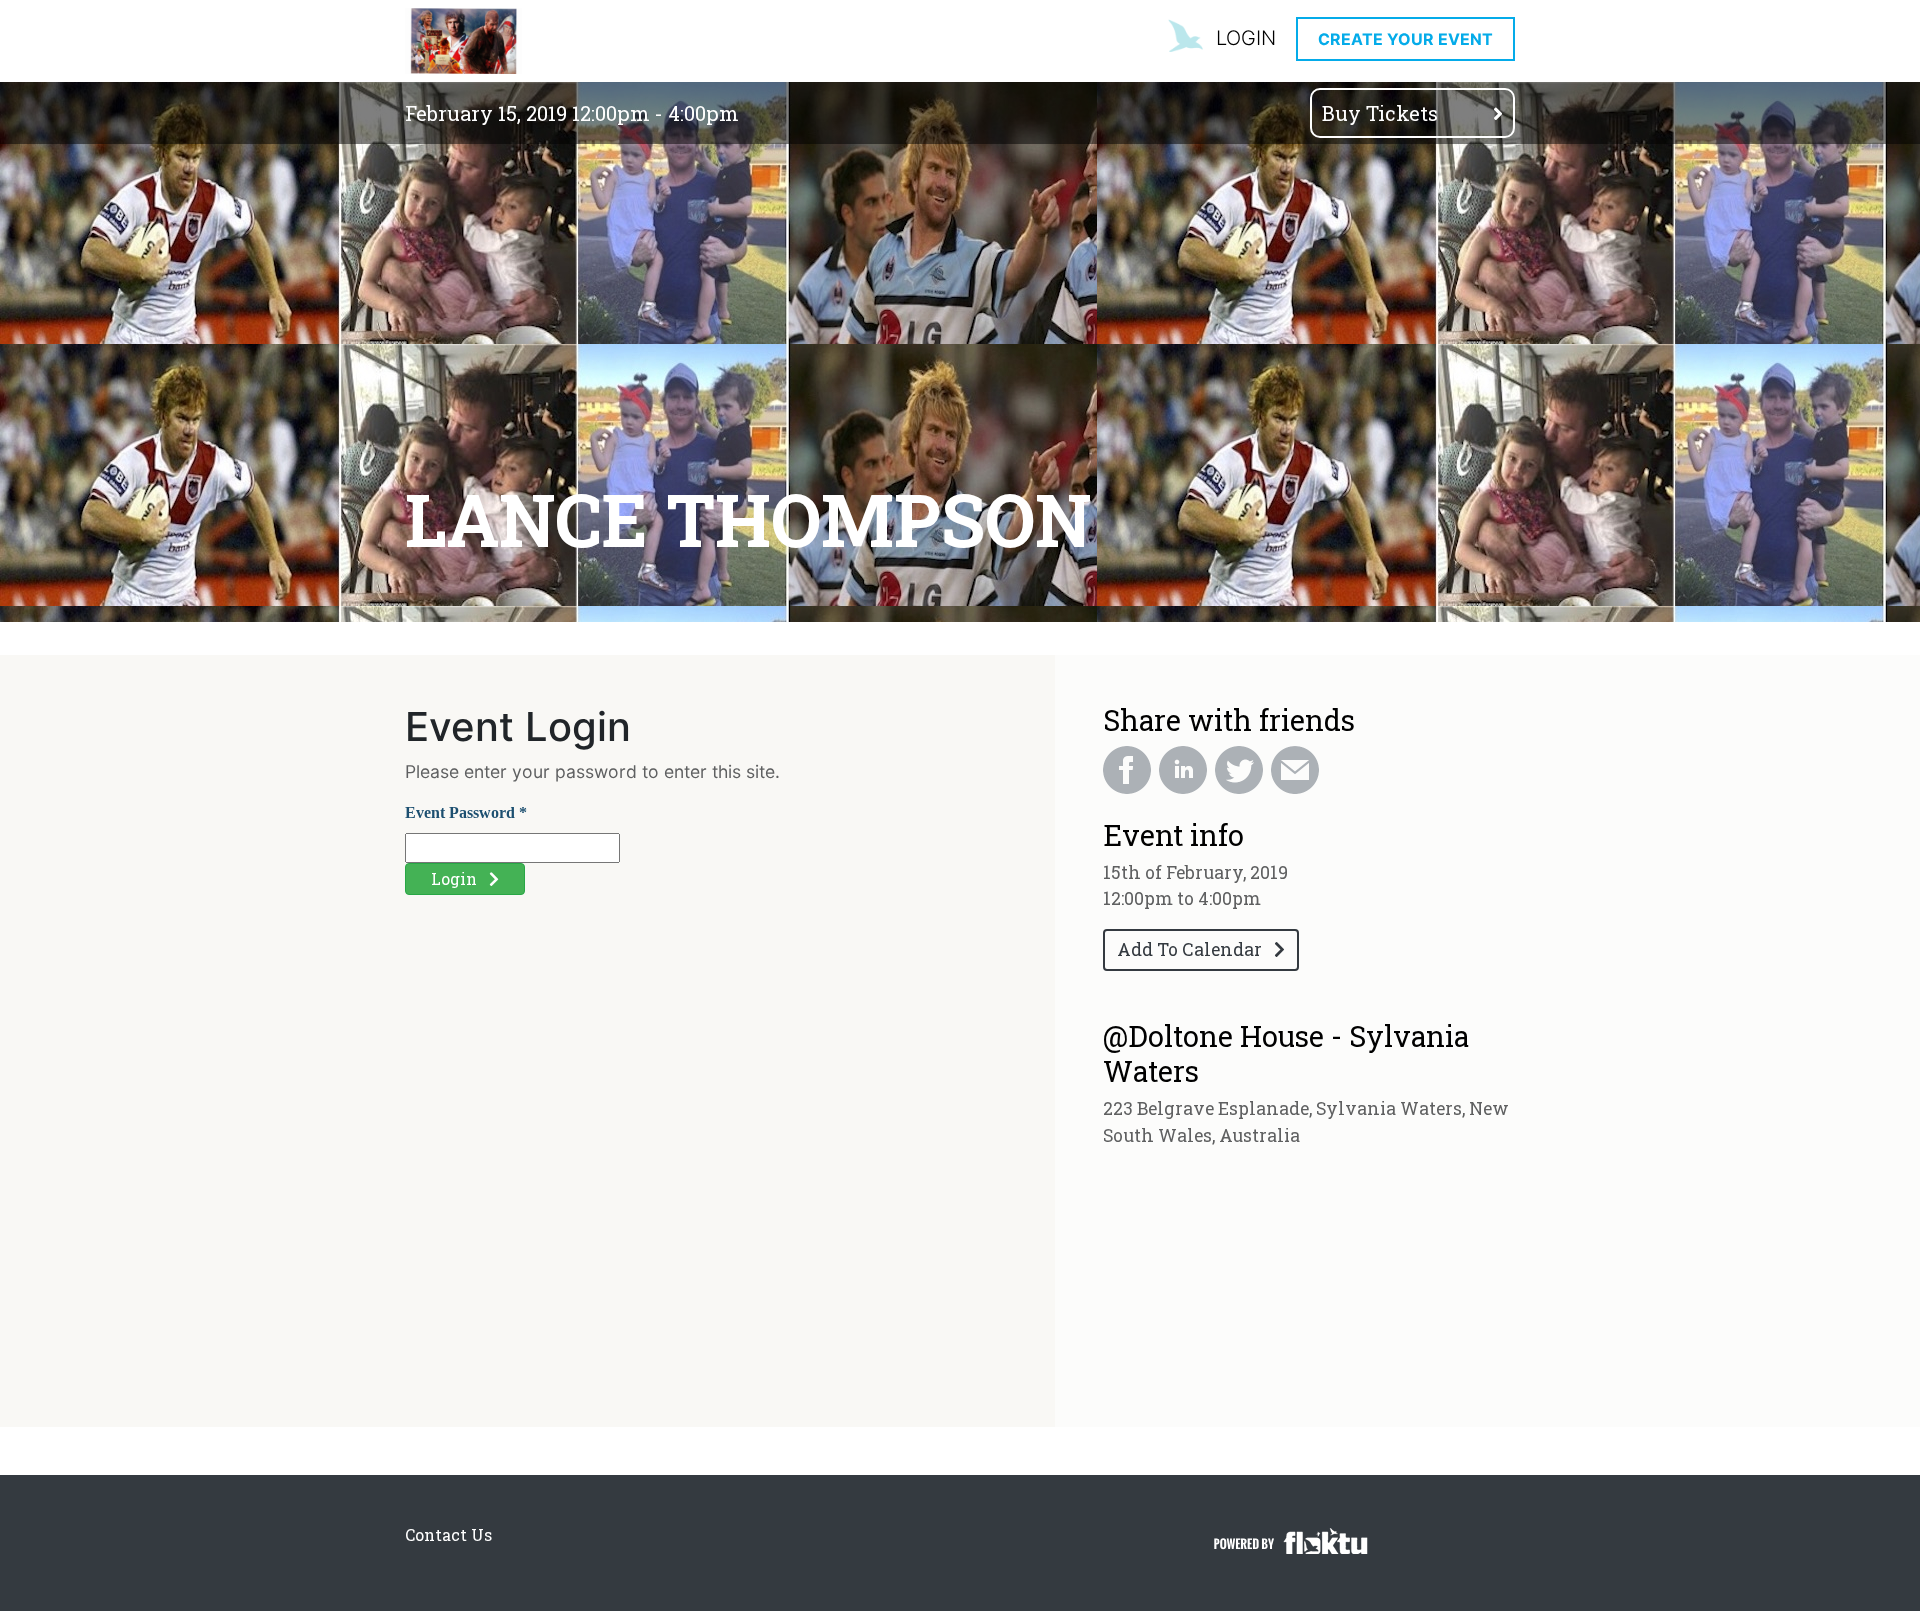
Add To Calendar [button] (1195, 949)
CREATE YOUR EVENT (1405, 39)
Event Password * (466, 812)
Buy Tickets (1382, 113)
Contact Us (448, 1534)
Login (460, 878)
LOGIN (1246, 38)
